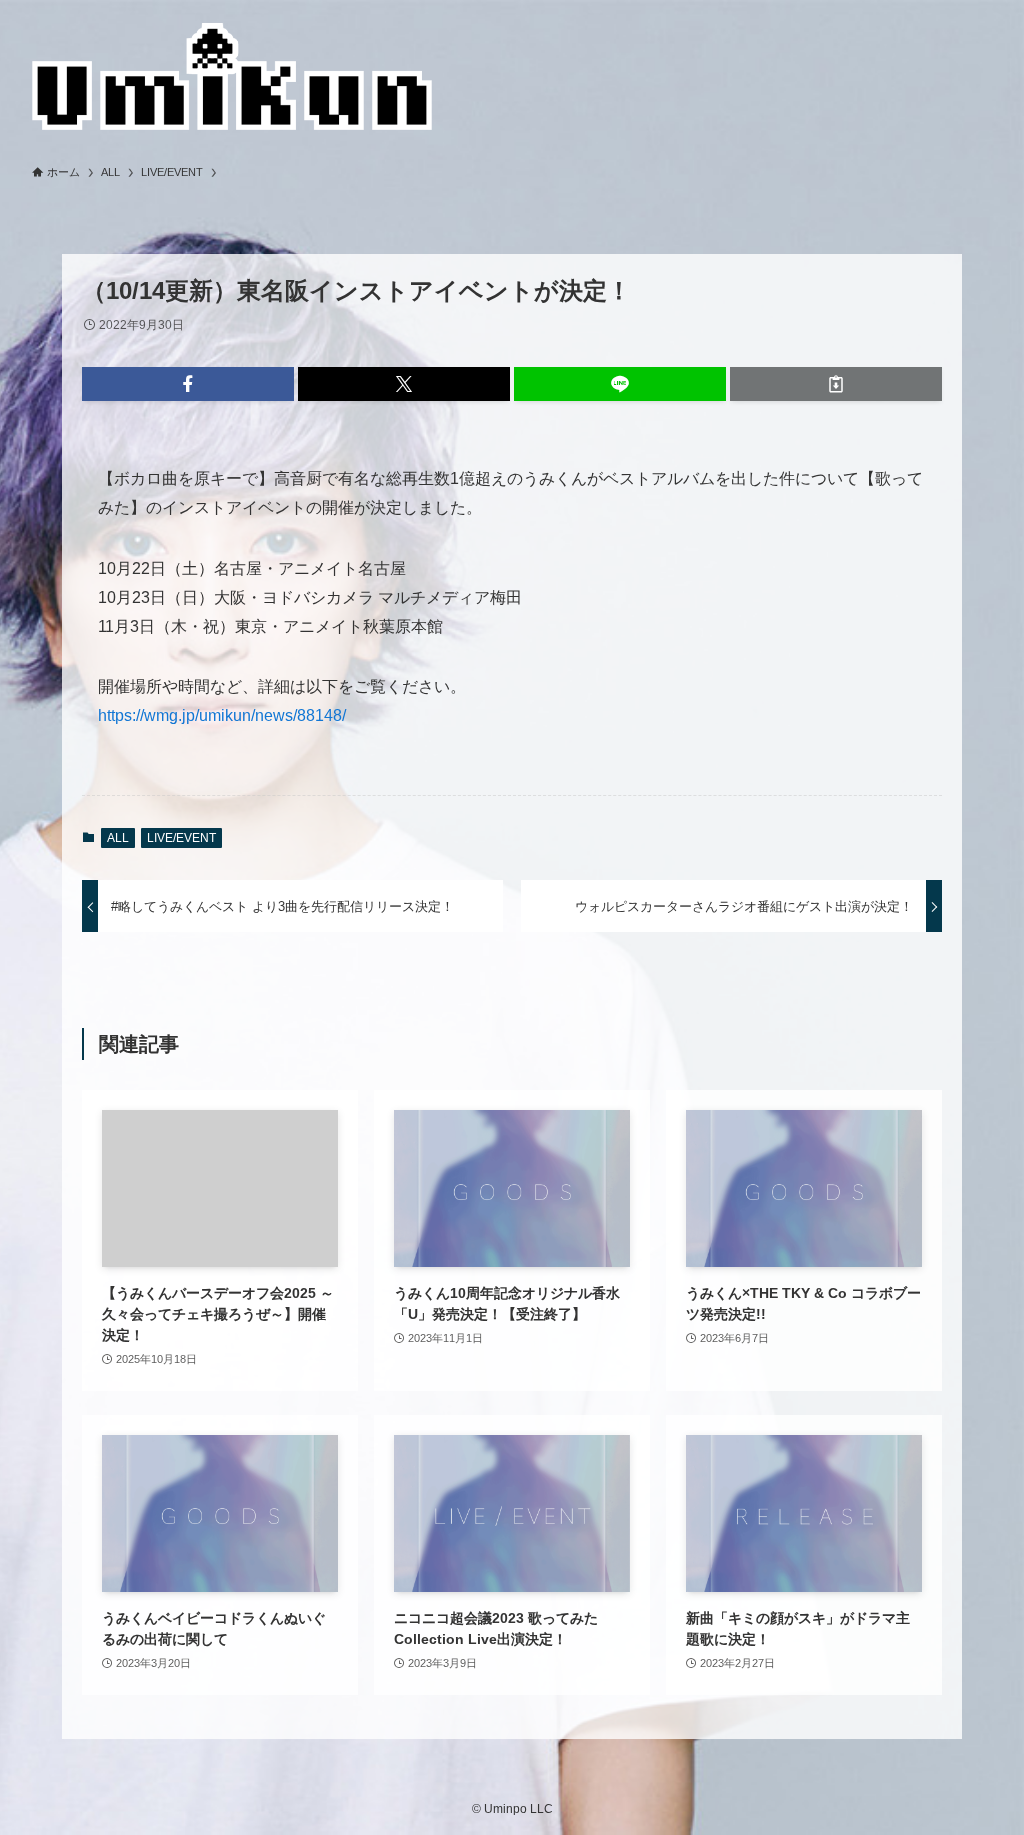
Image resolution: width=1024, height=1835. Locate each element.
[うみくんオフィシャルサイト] (232, 76)
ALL (118, 838)
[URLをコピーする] (836, 384)
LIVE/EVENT (181, 838)
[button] (188, 384)
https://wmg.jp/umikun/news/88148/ (222, 715)
